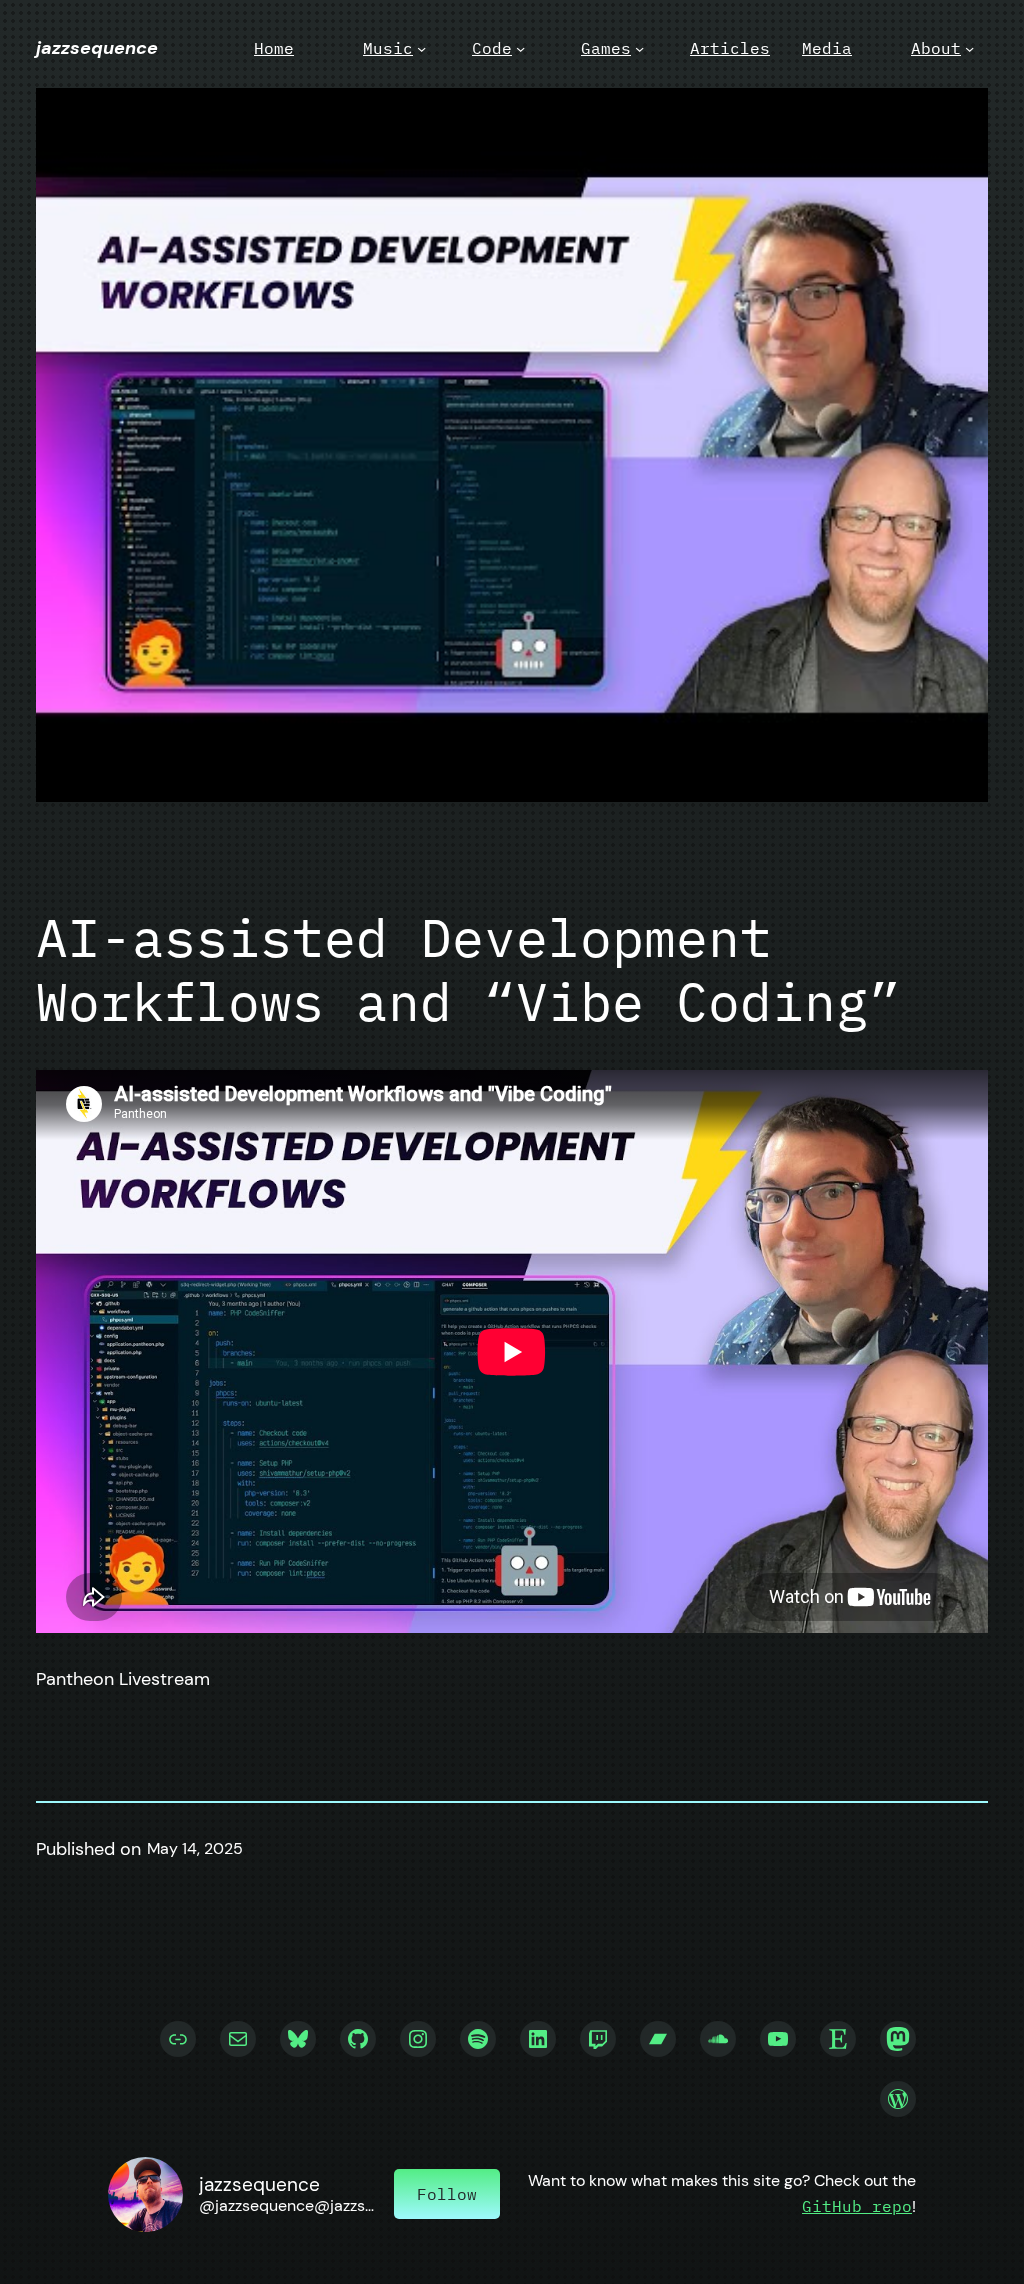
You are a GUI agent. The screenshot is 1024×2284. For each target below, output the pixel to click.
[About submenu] (969, 48)
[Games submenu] (639, 48)
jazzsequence (97, 48)
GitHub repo (857, 2206)
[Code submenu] (520, 48)
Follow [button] (447, 2194)
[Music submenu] (421, 48)
